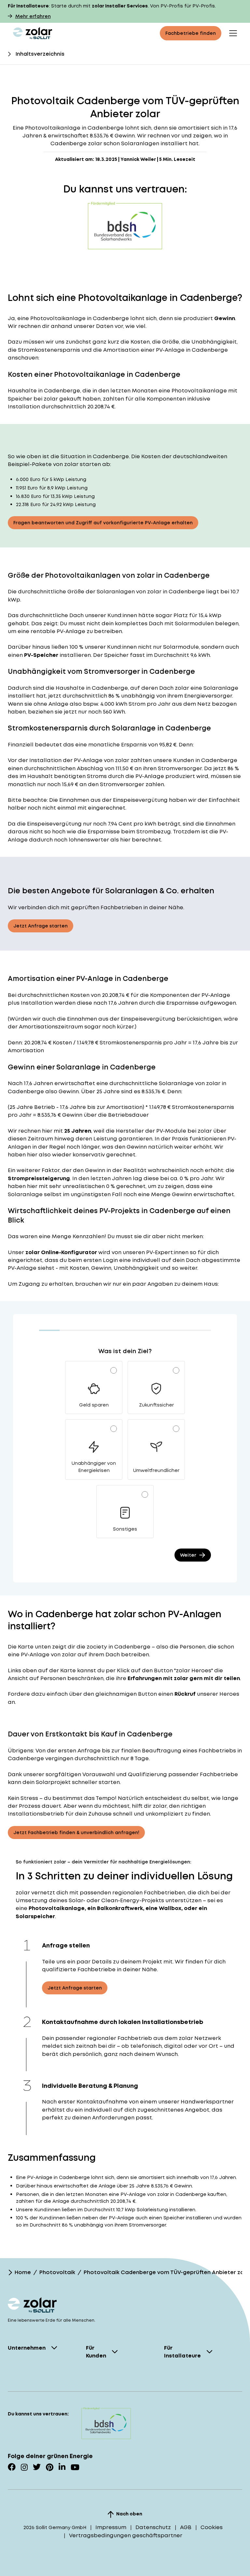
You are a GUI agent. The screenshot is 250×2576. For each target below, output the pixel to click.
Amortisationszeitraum (51, 1027)
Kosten (80, 995)
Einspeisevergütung (140, 800)
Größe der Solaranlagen (101, 592)
